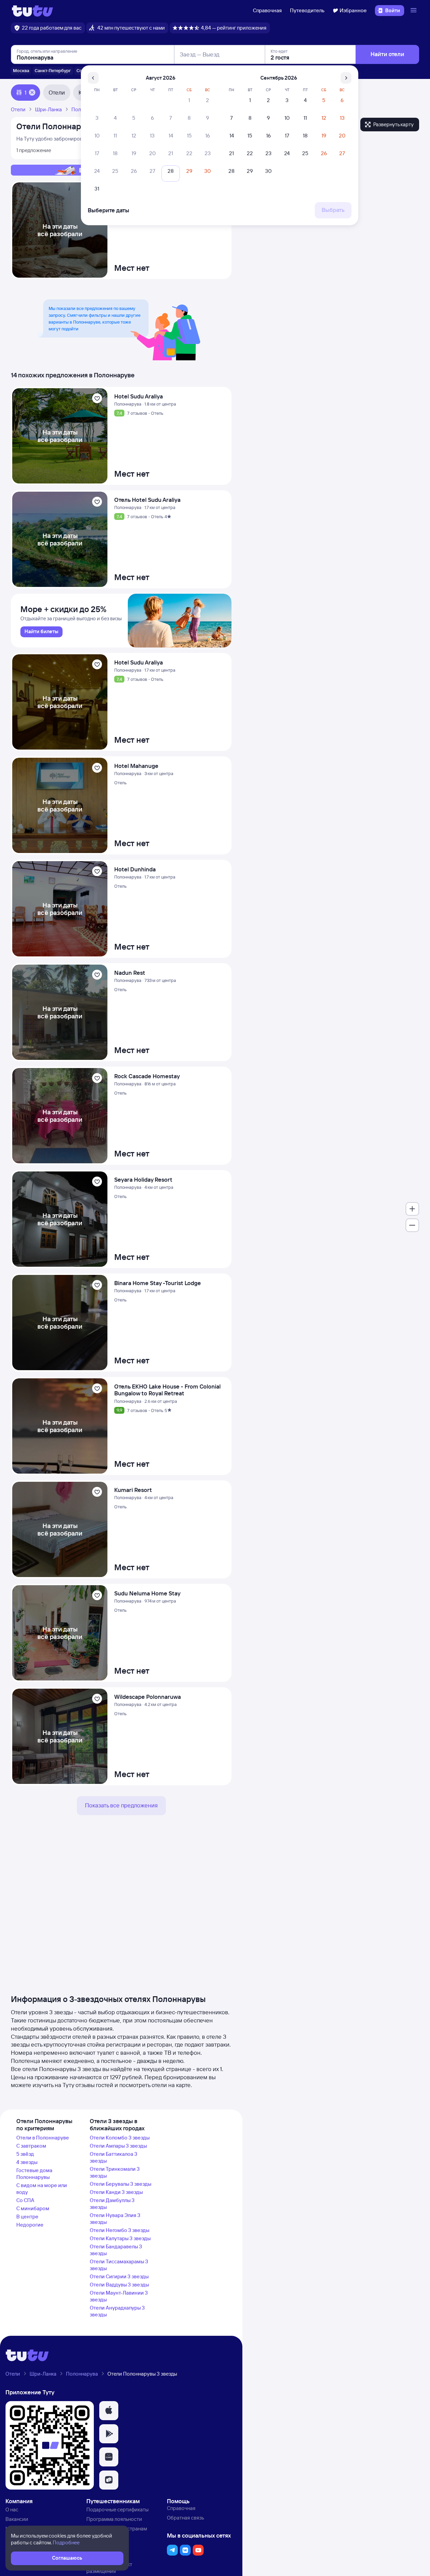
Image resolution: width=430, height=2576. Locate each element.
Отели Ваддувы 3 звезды (119, 2285)
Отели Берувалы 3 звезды (121, 2184)
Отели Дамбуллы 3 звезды (112, 2204)
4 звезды (27, 2162)
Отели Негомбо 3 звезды (119, 2230)
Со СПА (25, 2200)
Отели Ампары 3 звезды (118, 2146)
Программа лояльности (114, 2519)
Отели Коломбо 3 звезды (120, 2138)
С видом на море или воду (42, 2189)
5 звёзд (25, 2154)
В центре (27, 2217)
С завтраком (31, 2146)
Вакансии (17, 2519)
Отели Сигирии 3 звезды (119, 2276)
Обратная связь (185, 2518)
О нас (12, 2509)
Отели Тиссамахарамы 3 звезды (119, 2265)
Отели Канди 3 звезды (116, 2192)
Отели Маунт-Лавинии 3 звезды (119, 2296)
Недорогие (30, 2225)
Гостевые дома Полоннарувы (34, 2174)
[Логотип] (32, 11)
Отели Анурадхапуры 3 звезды (117, 2311)
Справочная (267, 10)
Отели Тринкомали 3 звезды (115, 2172)
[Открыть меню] (414, 11)
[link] (41, 632)
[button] (109, 2411)
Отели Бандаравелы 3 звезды (116, 2250)
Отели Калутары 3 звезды (120, 2238)
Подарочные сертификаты (117, 2509)
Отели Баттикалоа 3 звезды (114, 2157)
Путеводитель (307, 10)
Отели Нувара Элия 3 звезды (115, 2219)
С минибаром (33, 2208)
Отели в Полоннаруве (43, 2138)
